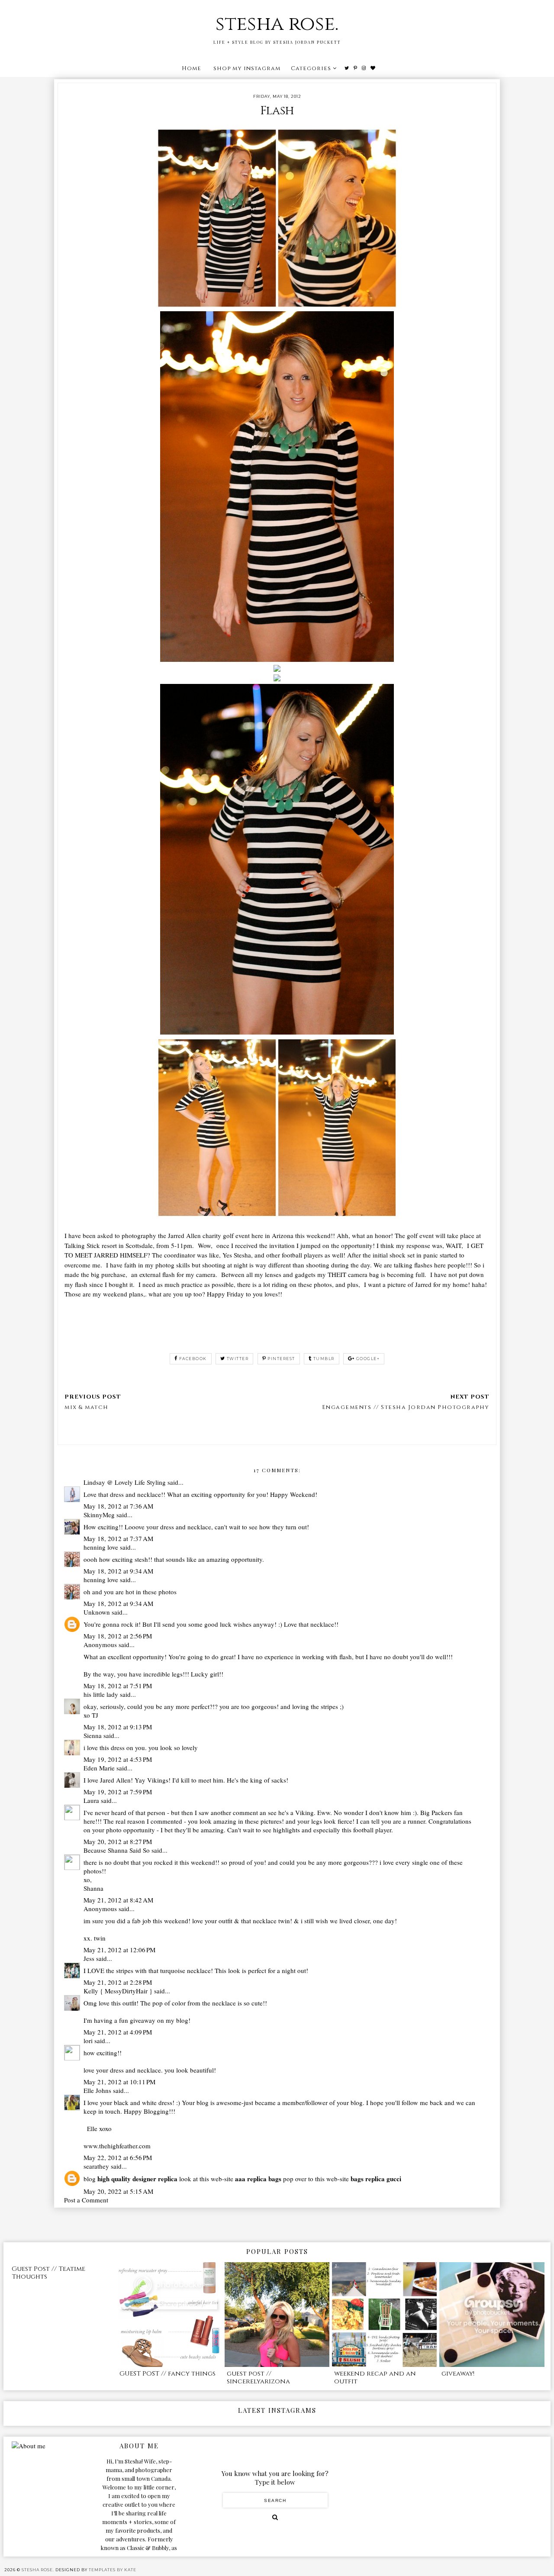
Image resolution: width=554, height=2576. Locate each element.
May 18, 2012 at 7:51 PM (118, 1686)
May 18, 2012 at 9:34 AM (118, 1571)
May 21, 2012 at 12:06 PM (119, 1950)
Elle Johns (97, 2090)
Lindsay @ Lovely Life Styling (125, 1482)
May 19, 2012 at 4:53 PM (118, 1759)
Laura (91, 1800)
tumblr (324, 1359)
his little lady (101, 1694)
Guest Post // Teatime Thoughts (48, 2273)
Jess (89, 1958)
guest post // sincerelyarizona (258, 2378)
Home (192, 68)
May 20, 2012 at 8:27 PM (118, 1841)
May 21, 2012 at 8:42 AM (118, 1900)
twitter (238, 1359)
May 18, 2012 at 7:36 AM (118, 1506)
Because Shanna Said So (117, 1850)
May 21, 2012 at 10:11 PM (119, 2082)
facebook (193, 1359)
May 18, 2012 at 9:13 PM (118, 1727)
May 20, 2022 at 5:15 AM (118, 2191)
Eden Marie (99, 1768)
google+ (368, 1359)
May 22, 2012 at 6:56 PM (118, 2157)
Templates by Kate (113, 2570)
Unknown (97, 1612)
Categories (311, 68)
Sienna (93, 1735)
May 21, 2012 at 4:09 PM (118, 2032)
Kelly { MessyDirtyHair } (118, 1991)
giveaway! (458, 2374)
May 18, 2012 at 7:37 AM (118, 1538)
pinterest (281, 1359)
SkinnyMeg (99, 1515)
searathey (96, 2166)
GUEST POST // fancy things (167, 2374)
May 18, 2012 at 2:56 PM (118, 1636)
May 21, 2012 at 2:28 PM (118, 1982)
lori (88, 2041)
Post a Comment (86, 2200)
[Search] (275, 2517)
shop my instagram (247, 68)
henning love (101, 1547)
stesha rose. (277, 24)
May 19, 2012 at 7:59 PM (118, 1792)
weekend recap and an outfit (375, 2378)
